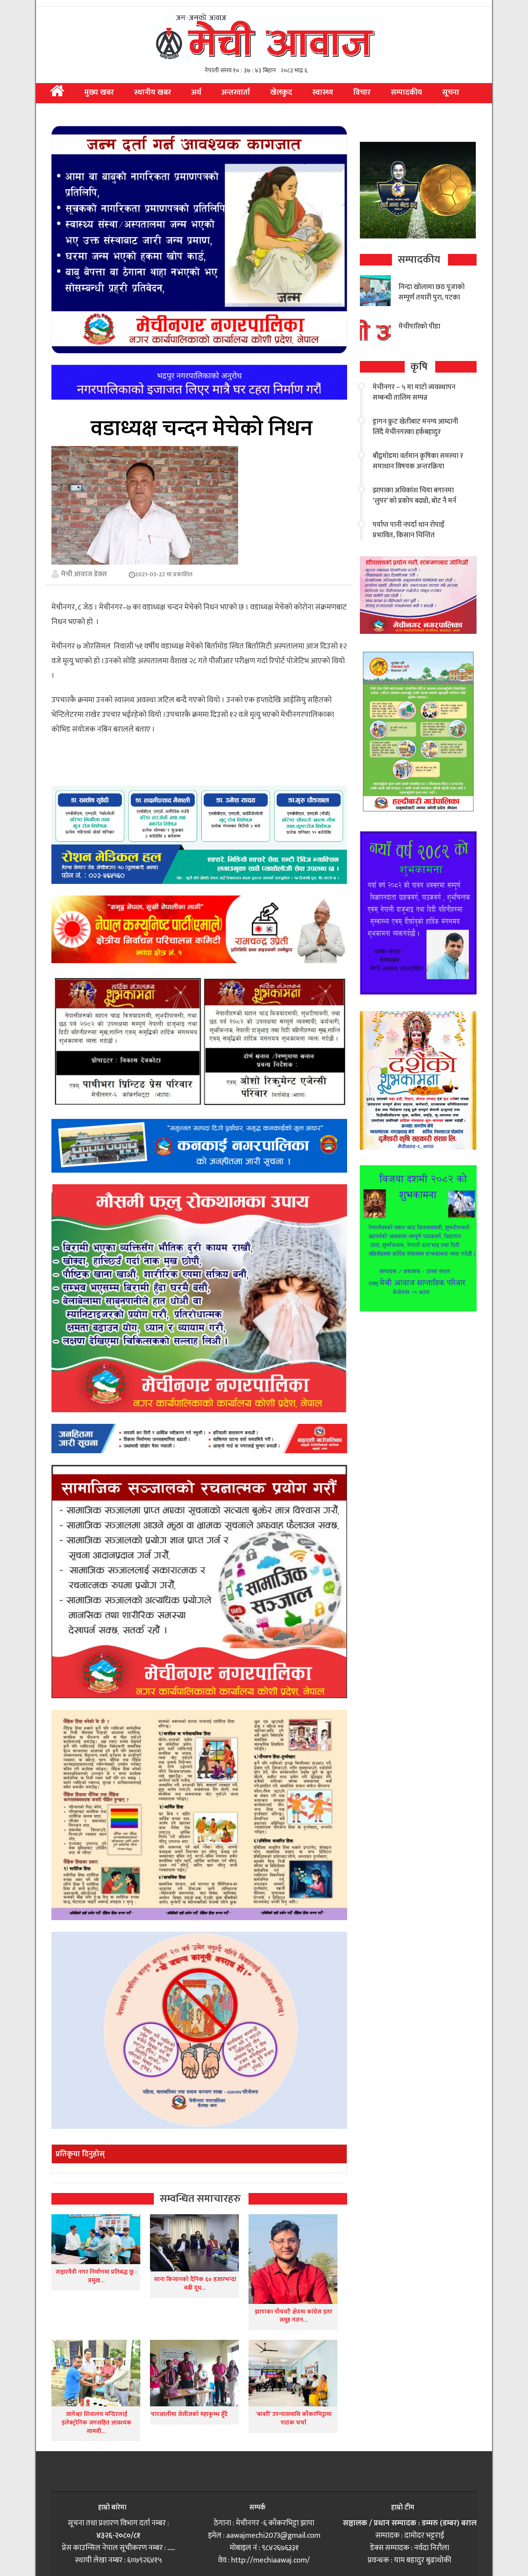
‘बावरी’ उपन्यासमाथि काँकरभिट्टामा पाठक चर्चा (294, 2419)
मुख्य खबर (99, 92)
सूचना (451, 92)
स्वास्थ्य (323, 92)
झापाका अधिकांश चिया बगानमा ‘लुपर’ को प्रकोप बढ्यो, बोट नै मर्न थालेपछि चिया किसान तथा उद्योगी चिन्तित (416, 506)
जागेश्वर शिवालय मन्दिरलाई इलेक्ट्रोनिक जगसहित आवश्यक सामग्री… (96, 2423)
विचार (362, 92)
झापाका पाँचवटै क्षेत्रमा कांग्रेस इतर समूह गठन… (294, 2316)
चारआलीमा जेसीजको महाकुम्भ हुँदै (189, 2414)
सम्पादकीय (406, 92)
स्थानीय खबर (153, 92)
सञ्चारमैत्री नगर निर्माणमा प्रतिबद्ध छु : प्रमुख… (96, 2276)
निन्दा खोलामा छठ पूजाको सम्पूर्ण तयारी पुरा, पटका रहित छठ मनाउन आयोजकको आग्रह (432, 303)
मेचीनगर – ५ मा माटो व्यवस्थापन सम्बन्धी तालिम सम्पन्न (414, 392)
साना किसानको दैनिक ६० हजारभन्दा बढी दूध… (195, 2284)
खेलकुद (281, 92)
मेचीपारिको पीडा (419, 327)
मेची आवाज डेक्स (84, 574)
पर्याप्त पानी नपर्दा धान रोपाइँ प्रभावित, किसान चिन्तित (408, 530)
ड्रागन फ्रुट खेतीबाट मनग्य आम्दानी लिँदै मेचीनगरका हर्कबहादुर (415, 427)
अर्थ (196, 92)
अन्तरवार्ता (236, 92)
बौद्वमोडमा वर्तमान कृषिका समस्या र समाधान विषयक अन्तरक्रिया (418, 461)
